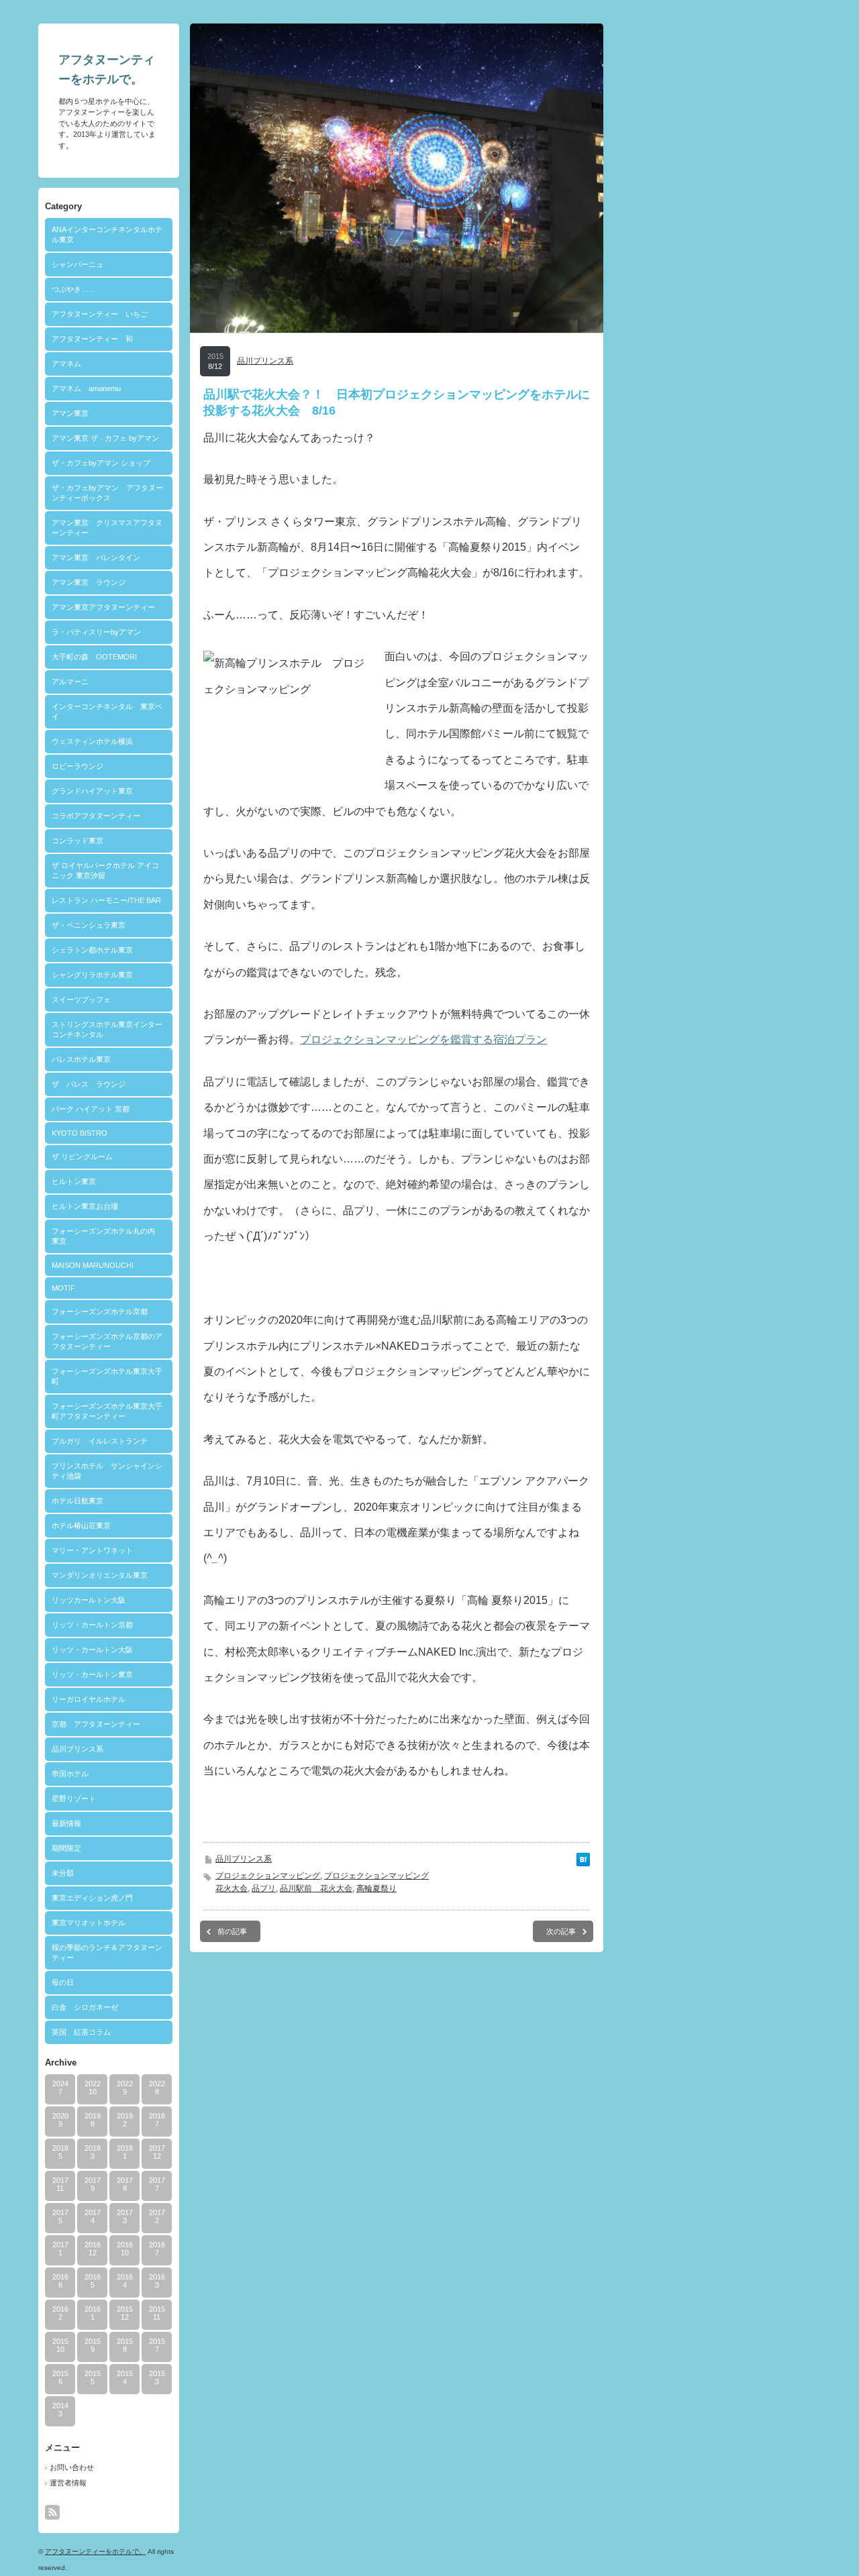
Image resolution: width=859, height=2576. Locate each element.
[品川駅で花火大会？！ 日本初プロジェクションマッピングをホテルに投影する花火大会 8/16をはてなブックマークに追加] (583, 1863)
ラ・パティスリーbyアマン (96, 632)
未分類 (63, 1873)
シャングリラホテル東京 (92, 975)
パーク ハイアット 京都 (91, 1109)
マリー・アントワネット (92, 1550)
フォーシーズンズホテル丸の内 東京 (107, 1236)
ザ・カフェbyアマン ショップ (101, 463)
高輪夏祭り (376, 1888)
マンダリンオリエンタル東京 (100, 1575)
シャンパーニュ (78, 264)
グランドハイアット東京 (92, 791)
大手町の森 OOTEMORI (94, 657)
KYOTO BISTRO (80, 1133)
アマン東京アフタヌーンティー (103, 607)
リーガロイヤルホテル (89, 1699)
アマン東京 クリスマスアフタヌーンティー (107, 528)
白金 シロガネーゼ (85, 2007)
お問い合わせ (72, 2467)
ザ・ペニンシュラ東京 (89, 925)
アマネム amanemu (86, 388)
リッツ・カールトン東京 (92, 1674)
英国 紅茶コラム (81, 2032)
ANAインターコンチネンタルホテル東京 (107, 234)
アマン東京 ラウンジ (89, 582)
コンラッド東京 (78, 841)
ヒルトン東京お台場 (85, 1206)
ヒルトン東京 (74, 1181)
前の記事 (232, 1931)
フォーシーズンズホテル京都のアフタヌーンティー (107, 1341)
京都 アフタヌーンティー (96, 1724)
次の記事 (561, 1931)
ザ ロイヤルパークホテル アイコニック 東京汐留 (105, 870)
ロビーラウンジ (78, 766)
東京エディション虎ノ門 (92, 1898)
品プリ (264, 1888)
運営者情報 (68, 2483)
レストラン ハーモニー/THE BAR (106, 900)
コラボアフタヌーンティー (96, 816)
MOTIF (63, 1288)
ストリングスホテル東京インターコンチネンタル (107, 1029)
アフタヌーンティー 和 (92, 339)
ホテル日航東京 (78, 1501)
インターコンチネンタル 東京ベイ (107, 711)
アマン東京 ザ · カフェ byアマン (105, 438)
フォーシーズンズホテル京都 (100, 1311)
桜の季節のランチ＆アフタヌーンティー (107, 1952)
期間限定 (66, 1848)
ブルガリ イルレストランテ (100, 1441)
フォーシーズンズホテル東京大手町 (107, 1376)
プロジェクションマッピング (268, 1876)
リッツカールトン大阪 (89, 1600)
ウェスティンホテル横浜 (92, 741)
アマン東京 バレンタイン (96, 557)
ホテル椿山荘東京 (81, 1525)
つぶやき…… (74, 289)
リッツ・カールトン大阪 (92, 1650)
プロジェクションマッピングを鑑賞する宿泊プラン (423, 1039)
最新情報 (66, 1823)
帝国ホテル (70, 1774)
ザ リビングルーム (82, 1157)
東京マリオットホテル (89, 1923)
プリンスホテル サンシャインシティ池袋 (107, 1471)
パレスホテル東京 (81, 1059)
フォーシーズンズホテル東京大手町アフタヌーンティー (107, 1411)
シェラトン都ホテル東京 (92, 950)
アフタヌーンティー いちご (100, 314)
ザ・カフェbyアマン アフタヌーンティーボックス (107, 493)
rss (52, 2512)
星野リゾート (74, 1799)
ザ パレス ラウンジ (89, 1084)
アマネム (66, 364)
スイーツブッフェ (81, 1000)
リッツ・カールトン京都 (92, 1625)
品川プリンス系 (78, 1749)
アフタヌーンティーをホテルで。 (95, 2552)
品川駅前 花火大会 (316, 1888)
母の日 (63, 1982)
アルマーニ (70, 682)
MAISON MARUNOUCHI (93, 1265)
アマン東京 (70, 413)
